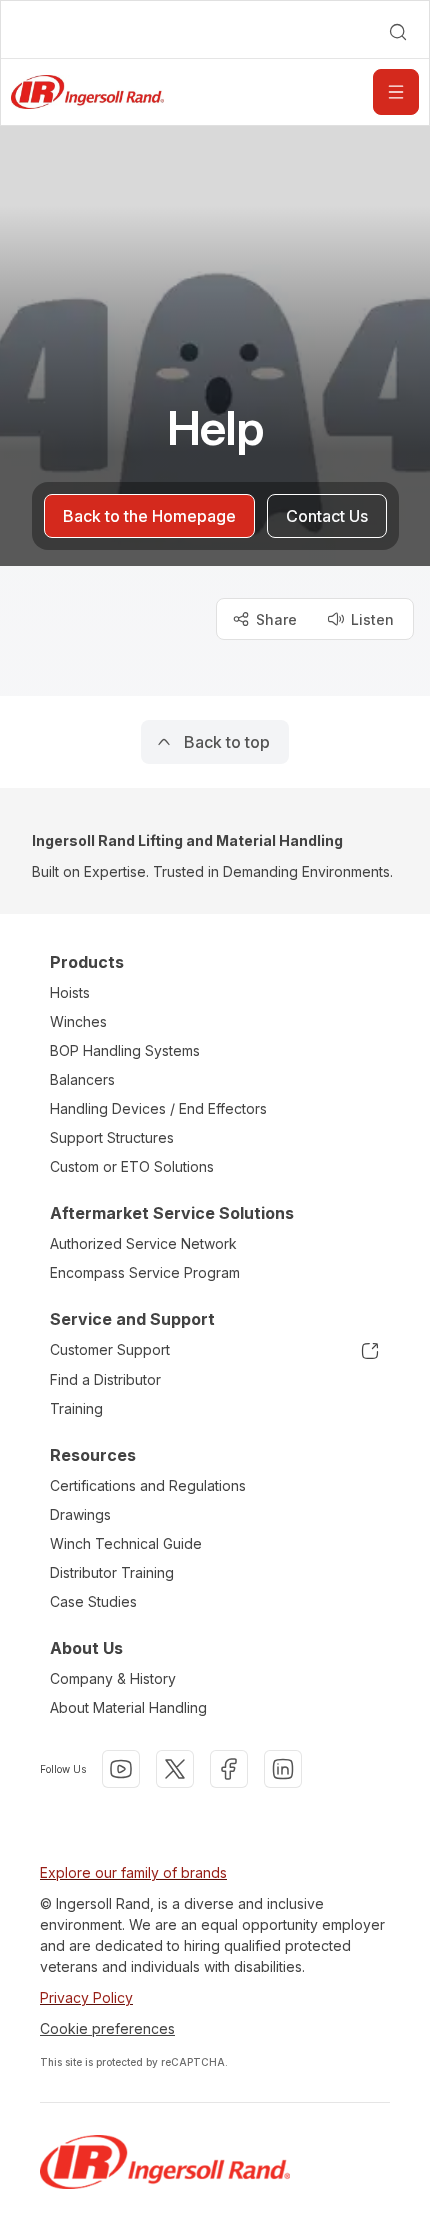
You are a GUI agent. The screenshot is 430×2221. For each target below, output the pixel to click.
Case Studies (93, 1601)
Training (76, 1408)
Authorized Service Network (143, 1243)
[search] (398, 32)
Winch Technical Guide (126, 1543)
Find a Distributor (105, 1379)
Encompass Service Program (145, 1272)
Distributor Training (112, 1572)
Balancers (82, 1079)
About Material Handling (128, 1707)
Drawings (80, 1514)
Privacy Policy (86, 1997)
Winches (78, 1021)
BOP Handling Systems (125, 1050)
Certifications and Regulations (148, 1485)
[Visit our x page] (175, 1769)
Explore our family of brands (133, 1872)
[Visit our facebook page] (229, 1769)
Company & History (113, 1678)
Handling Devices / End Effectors (158, 1108)
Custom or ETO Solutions (132, 1166)
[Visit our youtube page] (121, 1769)
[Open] (396, 92)
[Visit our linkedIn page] (283, 1769)
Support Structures (112, 1137)
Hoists (70, 992)
